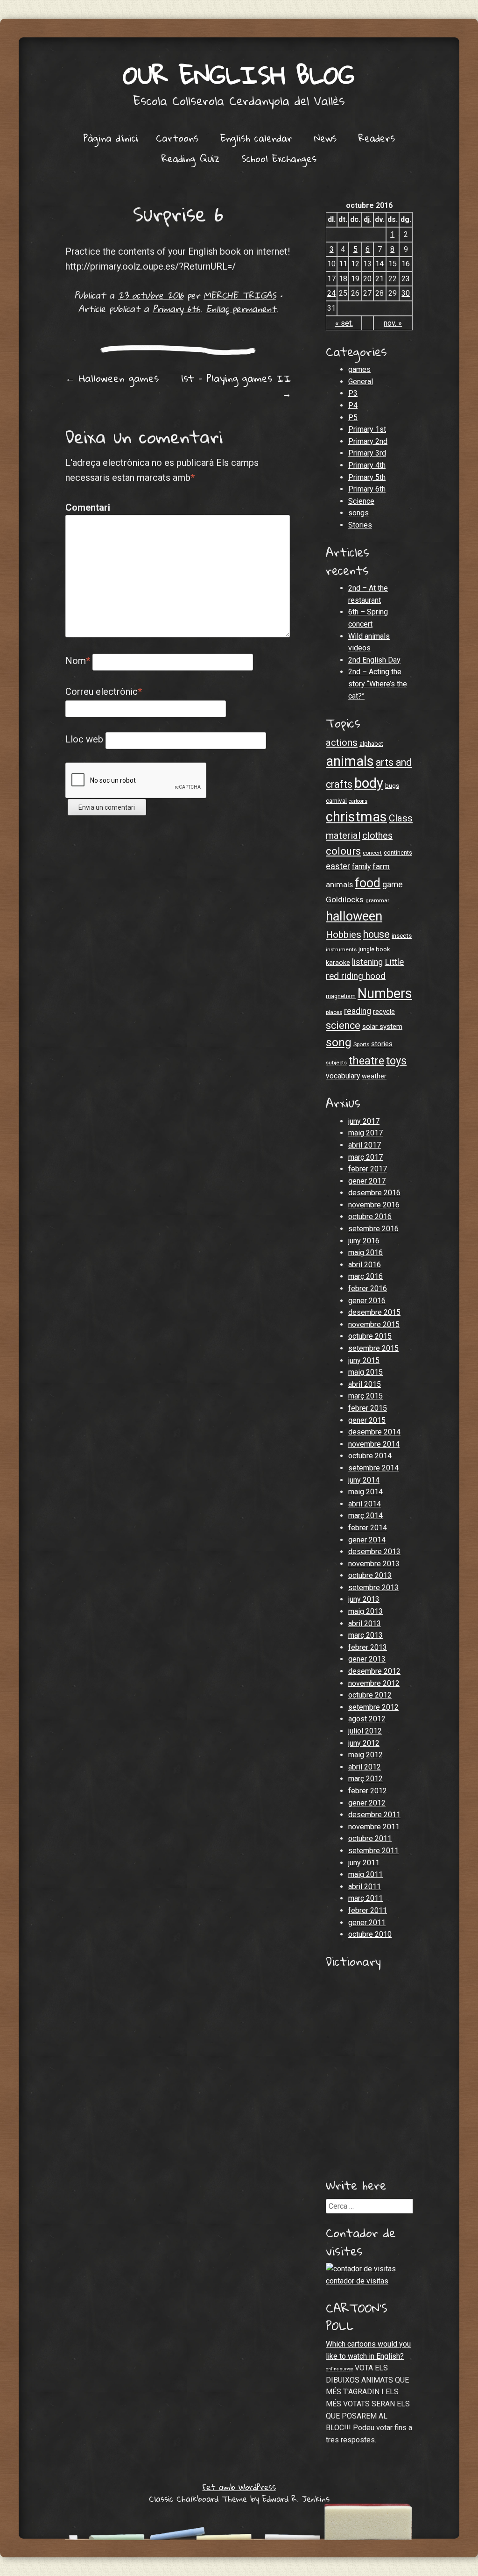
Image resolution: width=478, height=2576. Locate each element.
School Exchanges (279, 158)
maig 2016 (366, 1252)
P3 (353, 393)
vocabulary (343, 1076)
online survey (339, 2369)
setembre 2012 (373, 1707)
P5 (353, 417)
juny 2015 (364, 1360)
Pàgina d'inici (111, 138)
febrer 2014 (368, 1528)
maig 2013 (366, 1611)
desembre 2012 (374, 1671)
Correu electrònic (104, 692)
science (343, 1025)
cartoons (358, 801)
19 (355, 279)
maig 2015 (366, 1372)
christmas (356, 817)
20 (367, 279)
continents (398, 853)
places (334, 1012)
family (361, 867)
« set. (344, 323)
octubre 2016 (370, 1217)
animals (350, 761)
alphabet (371, 744)
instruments (341, 949)
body (369, 783)
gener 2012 (367, 1803)
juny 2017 (364, 1121)
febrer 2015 (368, 1408)
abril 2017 (365, 1145)
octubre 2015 (370, 1336)
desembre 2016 (374, 1193)
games (359, 369)
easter (338, 866)
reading (358, 1011)
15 (393, 264)
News (325, 138)
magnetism (341, 996)
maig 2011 (366, 1874)
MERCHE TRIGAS (240, 295)
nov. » (393, 323)
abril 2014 (365, 1504)
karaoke (338, 963)
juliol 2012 (365, 1731)
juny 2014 (364, 1480)
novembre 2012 (374, 1683)
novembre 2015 (374, 1324)
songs (358, 513)
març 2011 (366, 1898)
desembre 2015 (374, 1312)
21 (380, 279)
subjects (336, 1063)
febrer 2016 (368, 1288)
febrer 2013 (368, 1647)
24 (331, 293)
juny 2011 (364, 1863)
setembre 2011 (373, 1851)
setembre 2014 (373, 1468)
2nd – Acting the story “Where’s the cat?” (378, 684)
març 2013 (366, 1635)
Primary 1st (367, 429)
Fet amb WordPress (239, 2487)
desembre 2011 (374, 1815)
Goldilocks (345, 899)
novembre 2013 (374, 1564)
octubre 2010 (370, 1934)
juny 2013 (364, 1599)
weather (374, 1076)
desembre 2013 (374, 1552)
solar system (382, 1027)
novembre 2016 (374, 1205)
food (368, 883)
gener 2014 (367, 1540)
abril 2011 (365, 1887)
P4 (353, 405)
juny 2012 (364, 1743)
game (393, 885)
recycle (384, 1012)
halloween (354, 916)
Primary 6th (176, 309)
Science (361, 501)
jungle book (374, 949)
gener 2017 (367, 1181)
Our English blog (239, 75)
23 (406, 279)
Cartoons (177, 138)
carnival (336, 801)
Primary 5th (367, 477)
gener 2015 (367, 1420)
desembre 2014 (374, 1432)
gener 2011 (367, 1923)
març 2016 (366, 1276)
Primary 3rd (367, 453)
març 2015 (366, 1396)
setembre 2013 (373, 1588)
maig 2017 (366, 1133)
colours (343, 851)
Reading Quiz (190, 158)
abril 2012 (365, 1767)
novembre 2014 (374, 1444)
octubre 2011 (370, 1838)
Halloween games (112, 378)
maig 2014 (366, 1492)
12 (355, 264)
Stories (360, 525)
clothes (377, 836)
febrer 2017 (368, 1169)
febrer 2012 (368, 1791)
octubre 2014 (370, 1456)
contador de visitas (357, 2281)
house (376, 934)
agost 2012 (367, 1719)
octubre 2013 (370, 1575)
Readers (377, 138)
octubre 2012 (370, 1695)
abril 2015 (365, 1384)
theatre (366, 1061)
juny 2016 (364, 1241)
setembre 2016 (373, 1229)
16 (406, 264)
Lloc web (84, 739)
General (361, 382)
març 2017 (366, 1157)
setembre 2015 (373, 1348)
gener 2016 (367, 1301)
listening (367, 962)
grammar (377, 900)
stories (382, 1044)
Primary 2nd (368, 441)
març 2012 (366, 1779)
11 (343, 264)
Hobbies (344, 935)
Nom (78, 661)
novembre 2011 (374, 1827)
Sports (361, 1044)
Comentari (85, 507)
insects (402, 936)
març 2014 (366, 1516)
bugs (392, 786)
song (339, 1042)
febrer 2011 (368, 1910)
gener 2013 (367, 1659)
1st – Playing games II (236, 386)
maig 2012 (366, 1755)
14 (380, 264)
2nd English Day (374, 660)
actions (342, 742)
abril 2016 (365, 1265)
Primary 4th (367, 465)
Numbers (385, 993)
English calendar (256, 138)
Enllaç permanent (241, 309)
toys (396, 1061)
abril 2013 (365, 1623)
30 (406, 293)
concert (372, 853)
